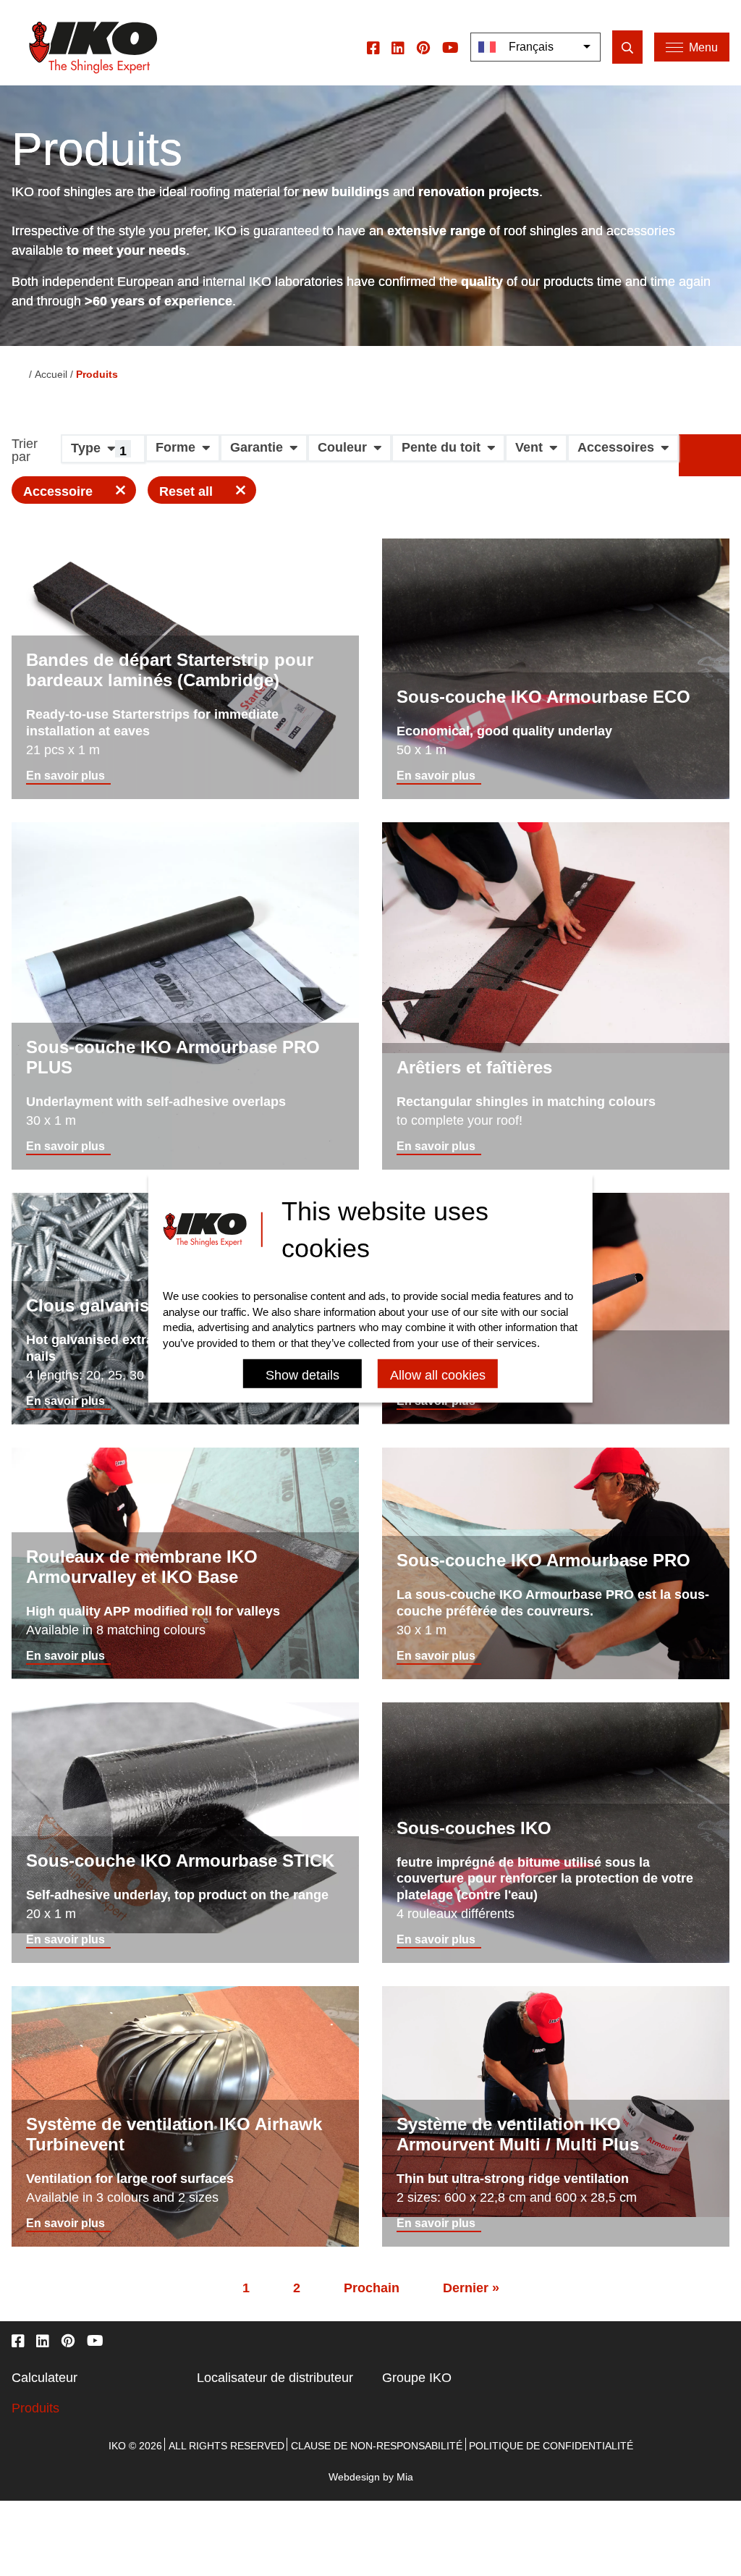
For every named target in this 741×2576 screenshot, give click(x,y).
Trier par (25, 451)
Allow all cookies (438, 1375)
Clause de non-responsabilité (377, 2446)
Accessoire (58, 491)
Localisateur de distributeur (275, 2378)
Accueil (51, 374)
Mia (405, 2477)
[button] (103, 454)
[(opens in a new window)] (373, 47)
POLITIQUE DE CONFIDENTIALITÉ (551, 2446)
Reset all (186, 491)
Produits (35, 2408)
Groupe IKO (417, 2378)
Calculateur (45, 2378)
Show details (302, 1375)
